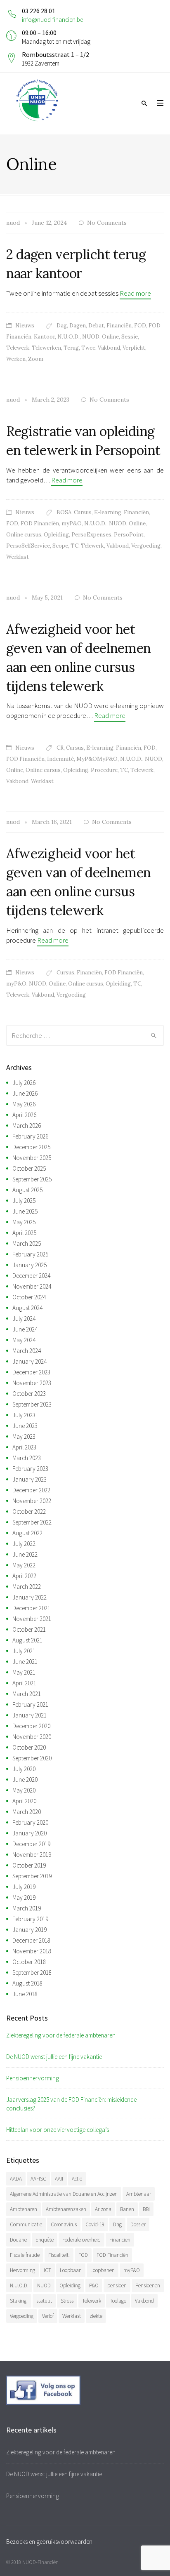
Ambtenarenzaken (66, 2209)
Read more (135, 293)
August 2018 (27, 1983)
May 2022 (24, 1565)
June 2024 (25, 1329)
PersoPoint (129, 535)
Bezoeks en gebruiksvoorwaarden (49, 2542)
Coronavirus (64, 2224)
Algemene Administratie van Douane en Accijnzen (64, 2194)
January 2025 (30, 1265)
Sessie (130, 337)
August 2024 (27, 1308)
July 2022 (24, 1544)
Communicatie (26, 2224)
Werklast (18, 557)
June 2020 (25, 1780)
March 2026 (27, 1126)
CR (60, 748)
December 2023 (31, 1372)
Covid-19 (95, 2224)
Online (110, 337)
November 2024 (32, 1286)
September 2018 (32, 1973)
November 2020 (32, 1737)
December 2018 (31, 1940)
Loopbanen (103, 2270)
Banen (127, 2209)
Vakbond (109, 348)
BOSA (64, 512)
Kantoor (44, 337)
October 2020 (29, 1747)
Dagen (78, 326)
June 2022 (25, 1554)
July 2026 (24, 1083)
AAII (59, 2179)
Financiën (119, 326)
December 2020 (31, 1726)
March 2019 (27, 1908)
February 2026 (30, 1136)
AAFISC (38, 2179)
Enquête (45, 2240)
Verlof (48, 2316)
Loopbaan (71, 2270)
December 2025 (31, 1147)
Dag (62, 326)
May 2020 (24, 1790)
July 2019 (24, 1887)
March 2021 (27, 1694)
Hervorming (22, 2270)
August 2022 (27, 1533)
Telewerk (18, 348)
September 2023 (32, 1404)
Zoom (36, 359)
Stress (67, 2301)
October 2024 (29, 1297)
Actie (77, 2179)
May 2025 (24, 1222)
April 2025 (24, 1233)
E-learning (108, 512)
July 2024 (24, 1319)
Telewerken (46, 348)
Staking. (19, 2301)
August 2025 (27, 1190)
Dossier (138, 2224)
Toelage (118, 2301)
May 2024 (24, 1340)
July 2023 (24, 1415)
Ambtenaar (139, 2194)
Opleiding (56, 535)
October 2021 (29, 1629)
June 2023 (25, 1426)
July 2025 (24, 1201)
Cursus (83, 512)
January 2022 (30, 1597)
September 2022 (32, 1522)
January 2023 (30, 1479)
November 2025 (32, 1158)
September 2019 (32, 1876)
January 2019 (30, 1930)
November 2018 (32, 1951)
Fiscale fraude (25, 2255)
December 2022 (31, 1490)
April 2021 (24, 1683)
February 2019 (30, 1919)
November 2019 (32, 1855)
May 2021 (24, 1672)
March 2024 (27, 1351)
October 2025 (29, 1168)
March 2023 (27, 1458)
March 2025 (27, 1243)
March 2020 (27, 1812)
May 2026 (24, 1104)
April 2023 (24, 1447)
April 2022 (24, 1576)
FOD (140, 326)
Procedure (104, 770)
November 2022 (32, 1501)
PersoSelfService (28, 546)
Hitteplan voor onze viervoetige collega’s (58, 2130)
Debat (96, 326)
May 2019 (24, 1897)
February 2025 (30, 1254)
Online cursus (24, 535)
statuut (44, 2301)
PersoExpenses (91, 535)
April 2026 (24, 1115)
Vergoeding (146, 546)
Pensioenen (148, 2285)
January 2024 (30, 1361)
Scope (60, 546)
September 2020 (32, 1758)
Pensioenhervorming (33, 2078)
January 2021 (30, 1715)
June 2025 (25, 1211)
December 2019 (31, 1844)
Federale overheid (81, 2240)
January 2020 (30, 1833)
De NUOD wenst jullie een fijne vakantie (54, 2057)
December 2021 (31, 1608)
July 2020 (24, 1769)
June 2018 (25, 1994)
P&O (94, 2285)
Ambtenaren (24, 2209)
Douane (18, 2240)
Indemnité (60, 759)
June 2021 (25, 1662)
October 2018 (29, 1962)
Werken (16, 359)
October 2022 (29, 1511)
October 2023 (29, 1394)
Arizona (103, 2209)
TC (74, 546)
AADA (16, 2179)
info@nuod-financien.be (52, 20)
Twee (88, 348)
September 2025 (32, 1179)
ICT (47, 2270)
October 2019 (29, 1865)
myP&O (72, 523)
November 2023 (32, 1383)
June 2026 (25, 1093)
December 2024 (31, 1276)
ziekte (96, 2316)
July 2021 (24, 1651)
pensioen (117, 2285)
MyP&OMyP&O (97, 759)
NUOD (91, 337)
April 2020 (24, 1801)
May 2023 (24, 1436)
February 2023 (30, 1469)
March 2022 (27, 1587)
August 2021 (27, 1640)
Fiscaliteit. (59, 2255)
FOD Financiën (40, 523)
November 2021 (32, 1619)
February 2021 (30, 1704)
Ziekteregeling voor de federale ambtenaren (61, 2035)
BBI (146, 2209)
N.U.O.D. (68, 337)
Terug (71, 348)
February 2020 (30, 1822)
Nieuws (25, 326)
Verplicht (134, 348)
